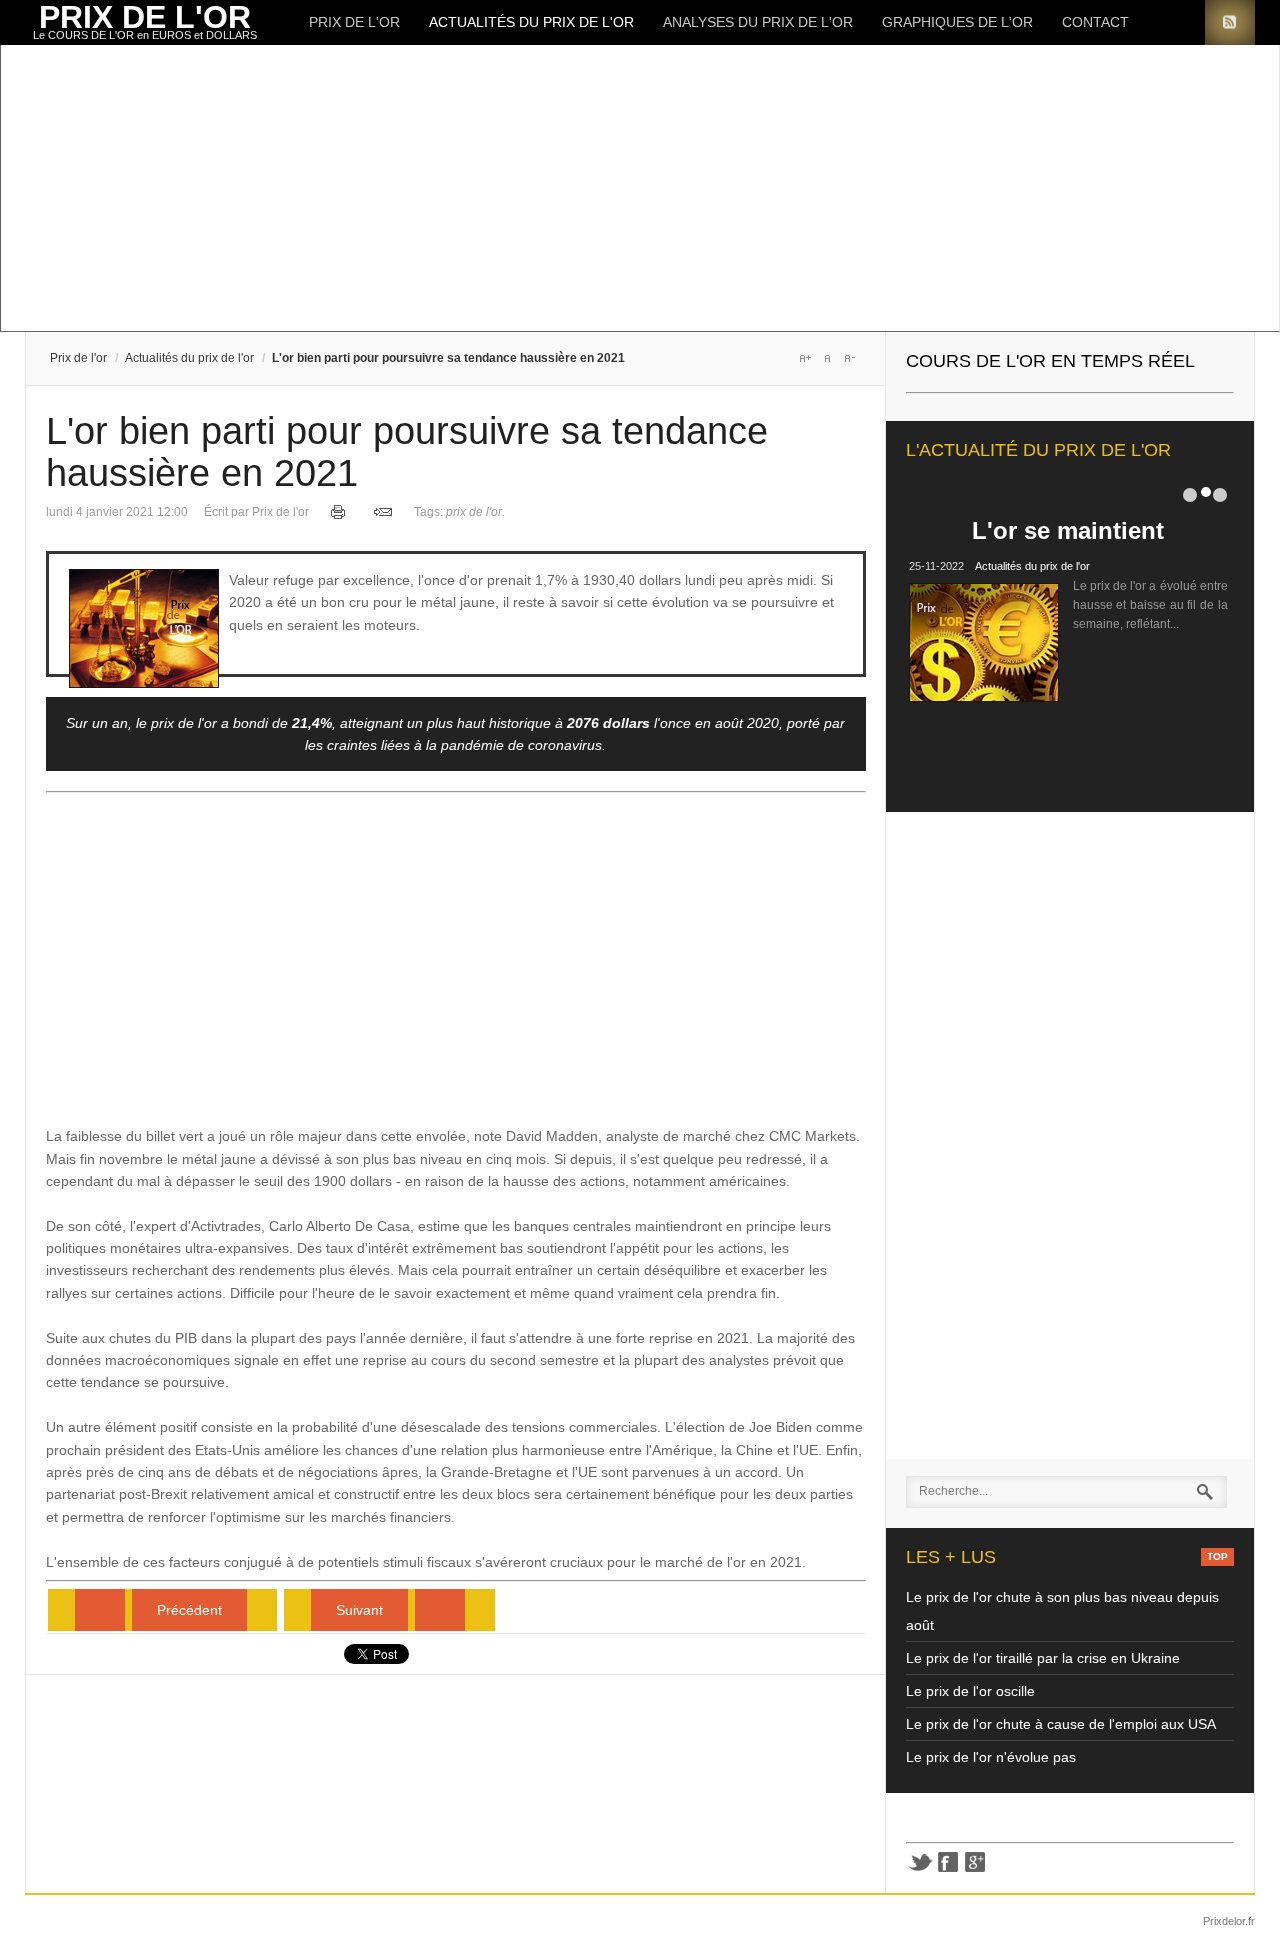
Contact (1095, 22)
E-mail (383, 512)
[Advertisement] (625, 190)
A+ (805, 358)
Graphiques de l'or (957, 22)
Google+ (976, 1862)
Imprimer (338, 512)
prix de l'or (475, 512)
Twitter (920, 1862)
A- (849, 358)
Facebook (948, 1862)
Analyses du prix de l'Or (758, 22)
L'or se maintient (1068, 530)
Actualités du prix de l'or (531, 22)
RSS (1230, 22)
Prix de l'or (354, 22)
